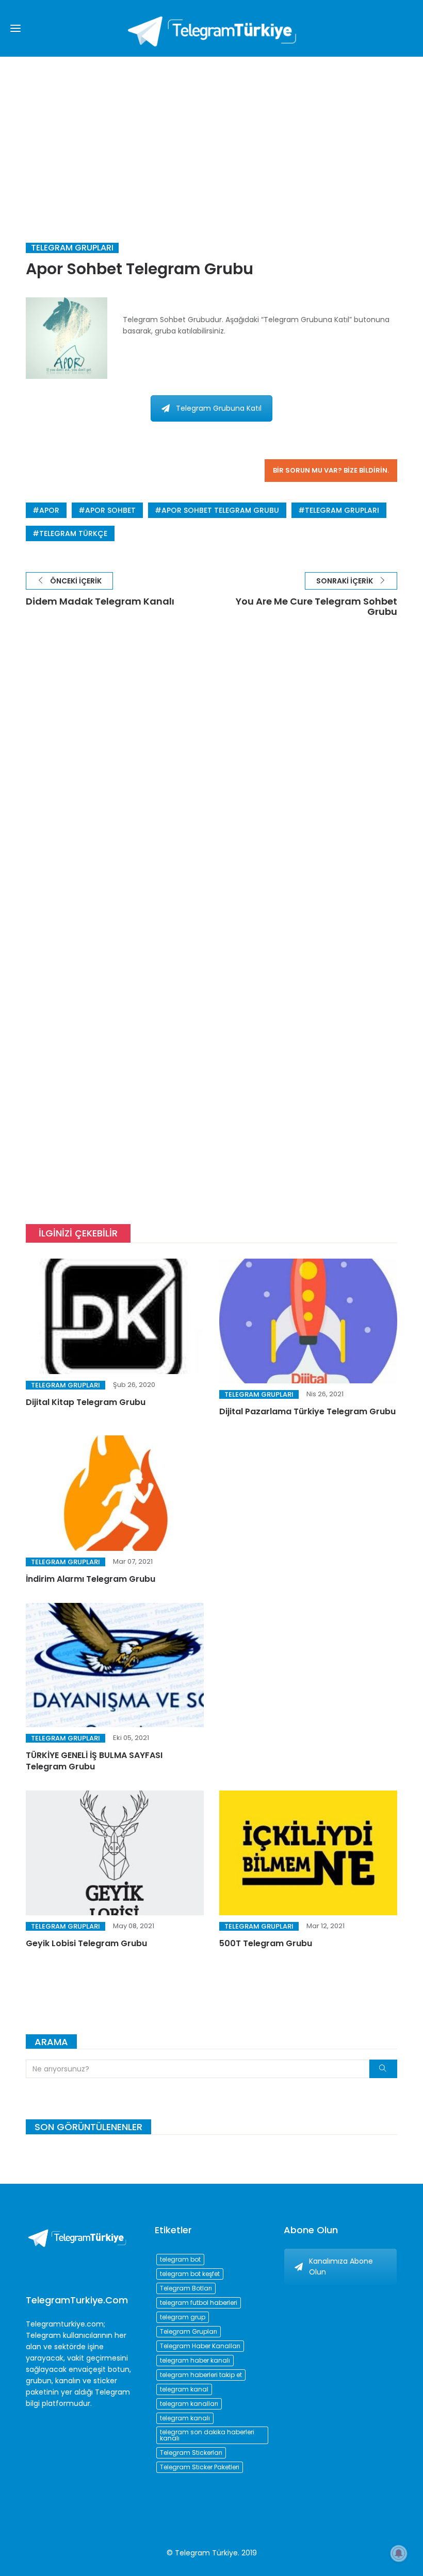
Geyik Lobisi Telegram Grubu (86, 1943)
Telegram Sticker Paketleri (200, 2467)
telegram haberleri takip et (201, 2375)
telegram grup (183, 2317)
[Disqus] (211, 783)
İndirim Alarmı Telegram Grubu (91, 1579)
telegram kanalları (189, 2404)
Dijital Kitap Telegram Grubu (86, 1402)
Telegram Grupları (72, 248)
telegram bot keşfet (190, 2274)
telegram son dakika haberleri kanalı (207, 2435)
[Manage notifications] (399, 2553)
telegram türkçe (73, 533)
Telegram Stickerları (191, 2453)
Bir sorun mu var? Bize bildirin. (331, 470)
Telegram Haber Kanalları (200, 2346)
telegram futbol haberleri (199, 2303)
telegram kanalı (185, 2418)
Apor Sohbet (110, 510)
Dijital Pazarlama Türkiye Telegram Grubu (307, 1411)
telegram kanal (184, 2389)
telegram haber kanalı (195, 2360)
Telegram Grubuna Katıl (219, 408)
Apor (49, 510)
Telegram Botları (186, 2288)
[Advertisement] (211, 134)
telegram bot (180, 2259)
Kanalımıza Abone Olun (341, 2266)
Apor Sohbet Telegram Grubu (220, 510)
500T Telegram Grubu (266, 1943)
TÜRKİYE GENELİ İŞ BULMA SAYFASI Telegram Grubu (94, 1761)
